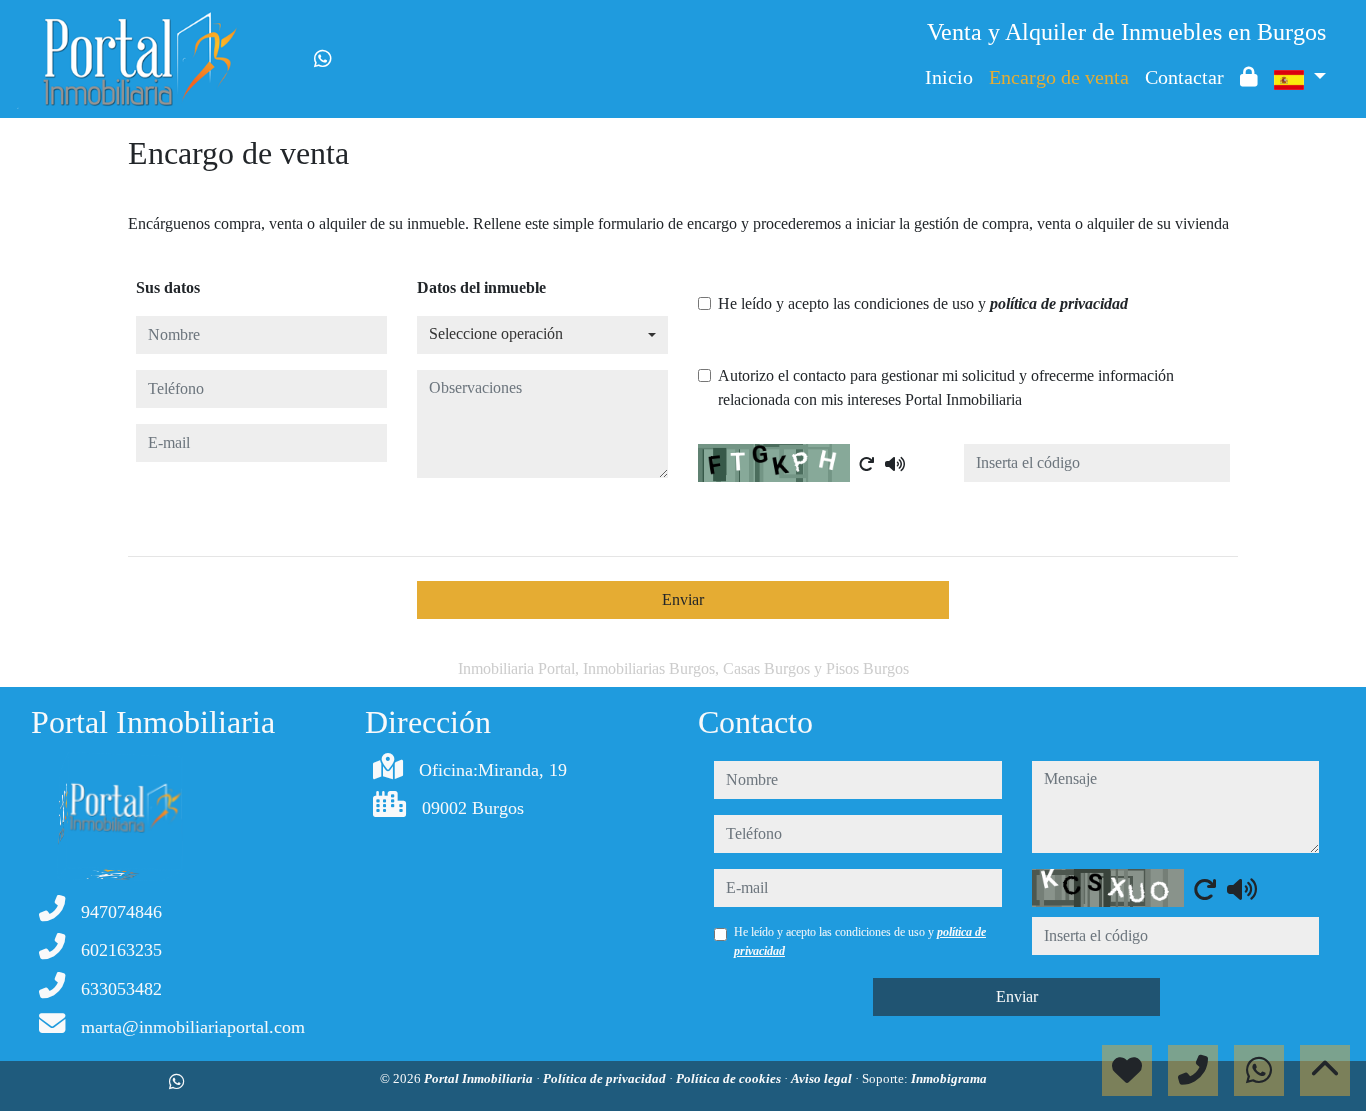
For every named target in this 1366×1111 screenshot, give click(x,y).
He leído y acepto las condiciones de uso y (923, 303)
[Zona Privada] (1249, 77)
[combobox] (542, 335)
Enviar (683, 599)
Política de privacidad (606, 1078)
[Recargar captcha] (867, 464)
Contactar (1184, 77)
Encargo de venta (1059, 77)
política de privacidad (1059, 303)
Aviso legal (823, 1078)
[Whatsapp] (323, 59)
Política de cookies (730, 1078)
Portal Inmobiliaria (480, 1078)
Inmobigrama (949, 1078)
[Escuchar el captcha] (895, 464)
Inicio (949, 77)
